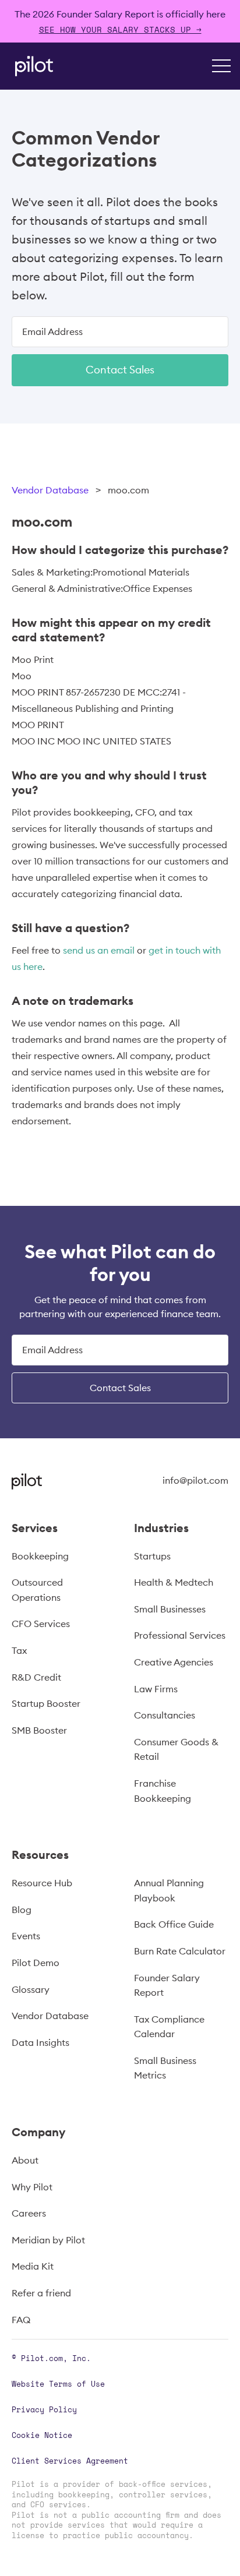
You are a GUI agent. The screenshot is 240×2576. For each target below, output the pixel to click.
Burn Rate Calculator (180, 1951)
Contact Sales (120, 370)
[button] (221, 66)
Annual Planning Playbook (169, 1890)
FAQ (21, 2320)
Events (26, 1936)
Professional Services (180, 1635)
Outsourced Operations (37, 1590)
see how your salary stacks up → (120, 29)
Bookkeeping (40, 1556)
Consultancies (165, 1715)
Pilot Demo (36, 1963)
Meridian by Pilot (48, 2240)
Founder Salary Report (167, 1985)
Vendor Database (50, 490)
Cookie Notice (42, 2435)
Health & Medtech (174, 1582)
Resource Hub (42, 1883)
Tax (19, 1650)
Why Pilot (32, 2187)
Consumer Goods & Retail (176, 1749)
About (25, 2160)
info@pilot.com (195, 1480)
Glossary (31, 1989)
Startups (152, 1556)
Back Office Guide (174, 1924)
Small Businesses (170, 1609)
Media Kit (33, 2266)
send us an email (99, 950)
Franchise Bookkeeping (163, 1791)
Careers (29, 2213)
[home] (31, 66)
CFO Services (41, 1624)
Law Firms (156, 1689)
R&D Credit (36, 1677)
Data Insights (40, 2042)
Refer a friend (41, 2293)
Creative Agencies (174, 1662)
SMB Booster (39, 1730)
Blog (22, 1910)
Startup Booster (46, 1703)
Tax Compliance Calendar (169, 2027)
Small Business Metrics (165, 2068)
